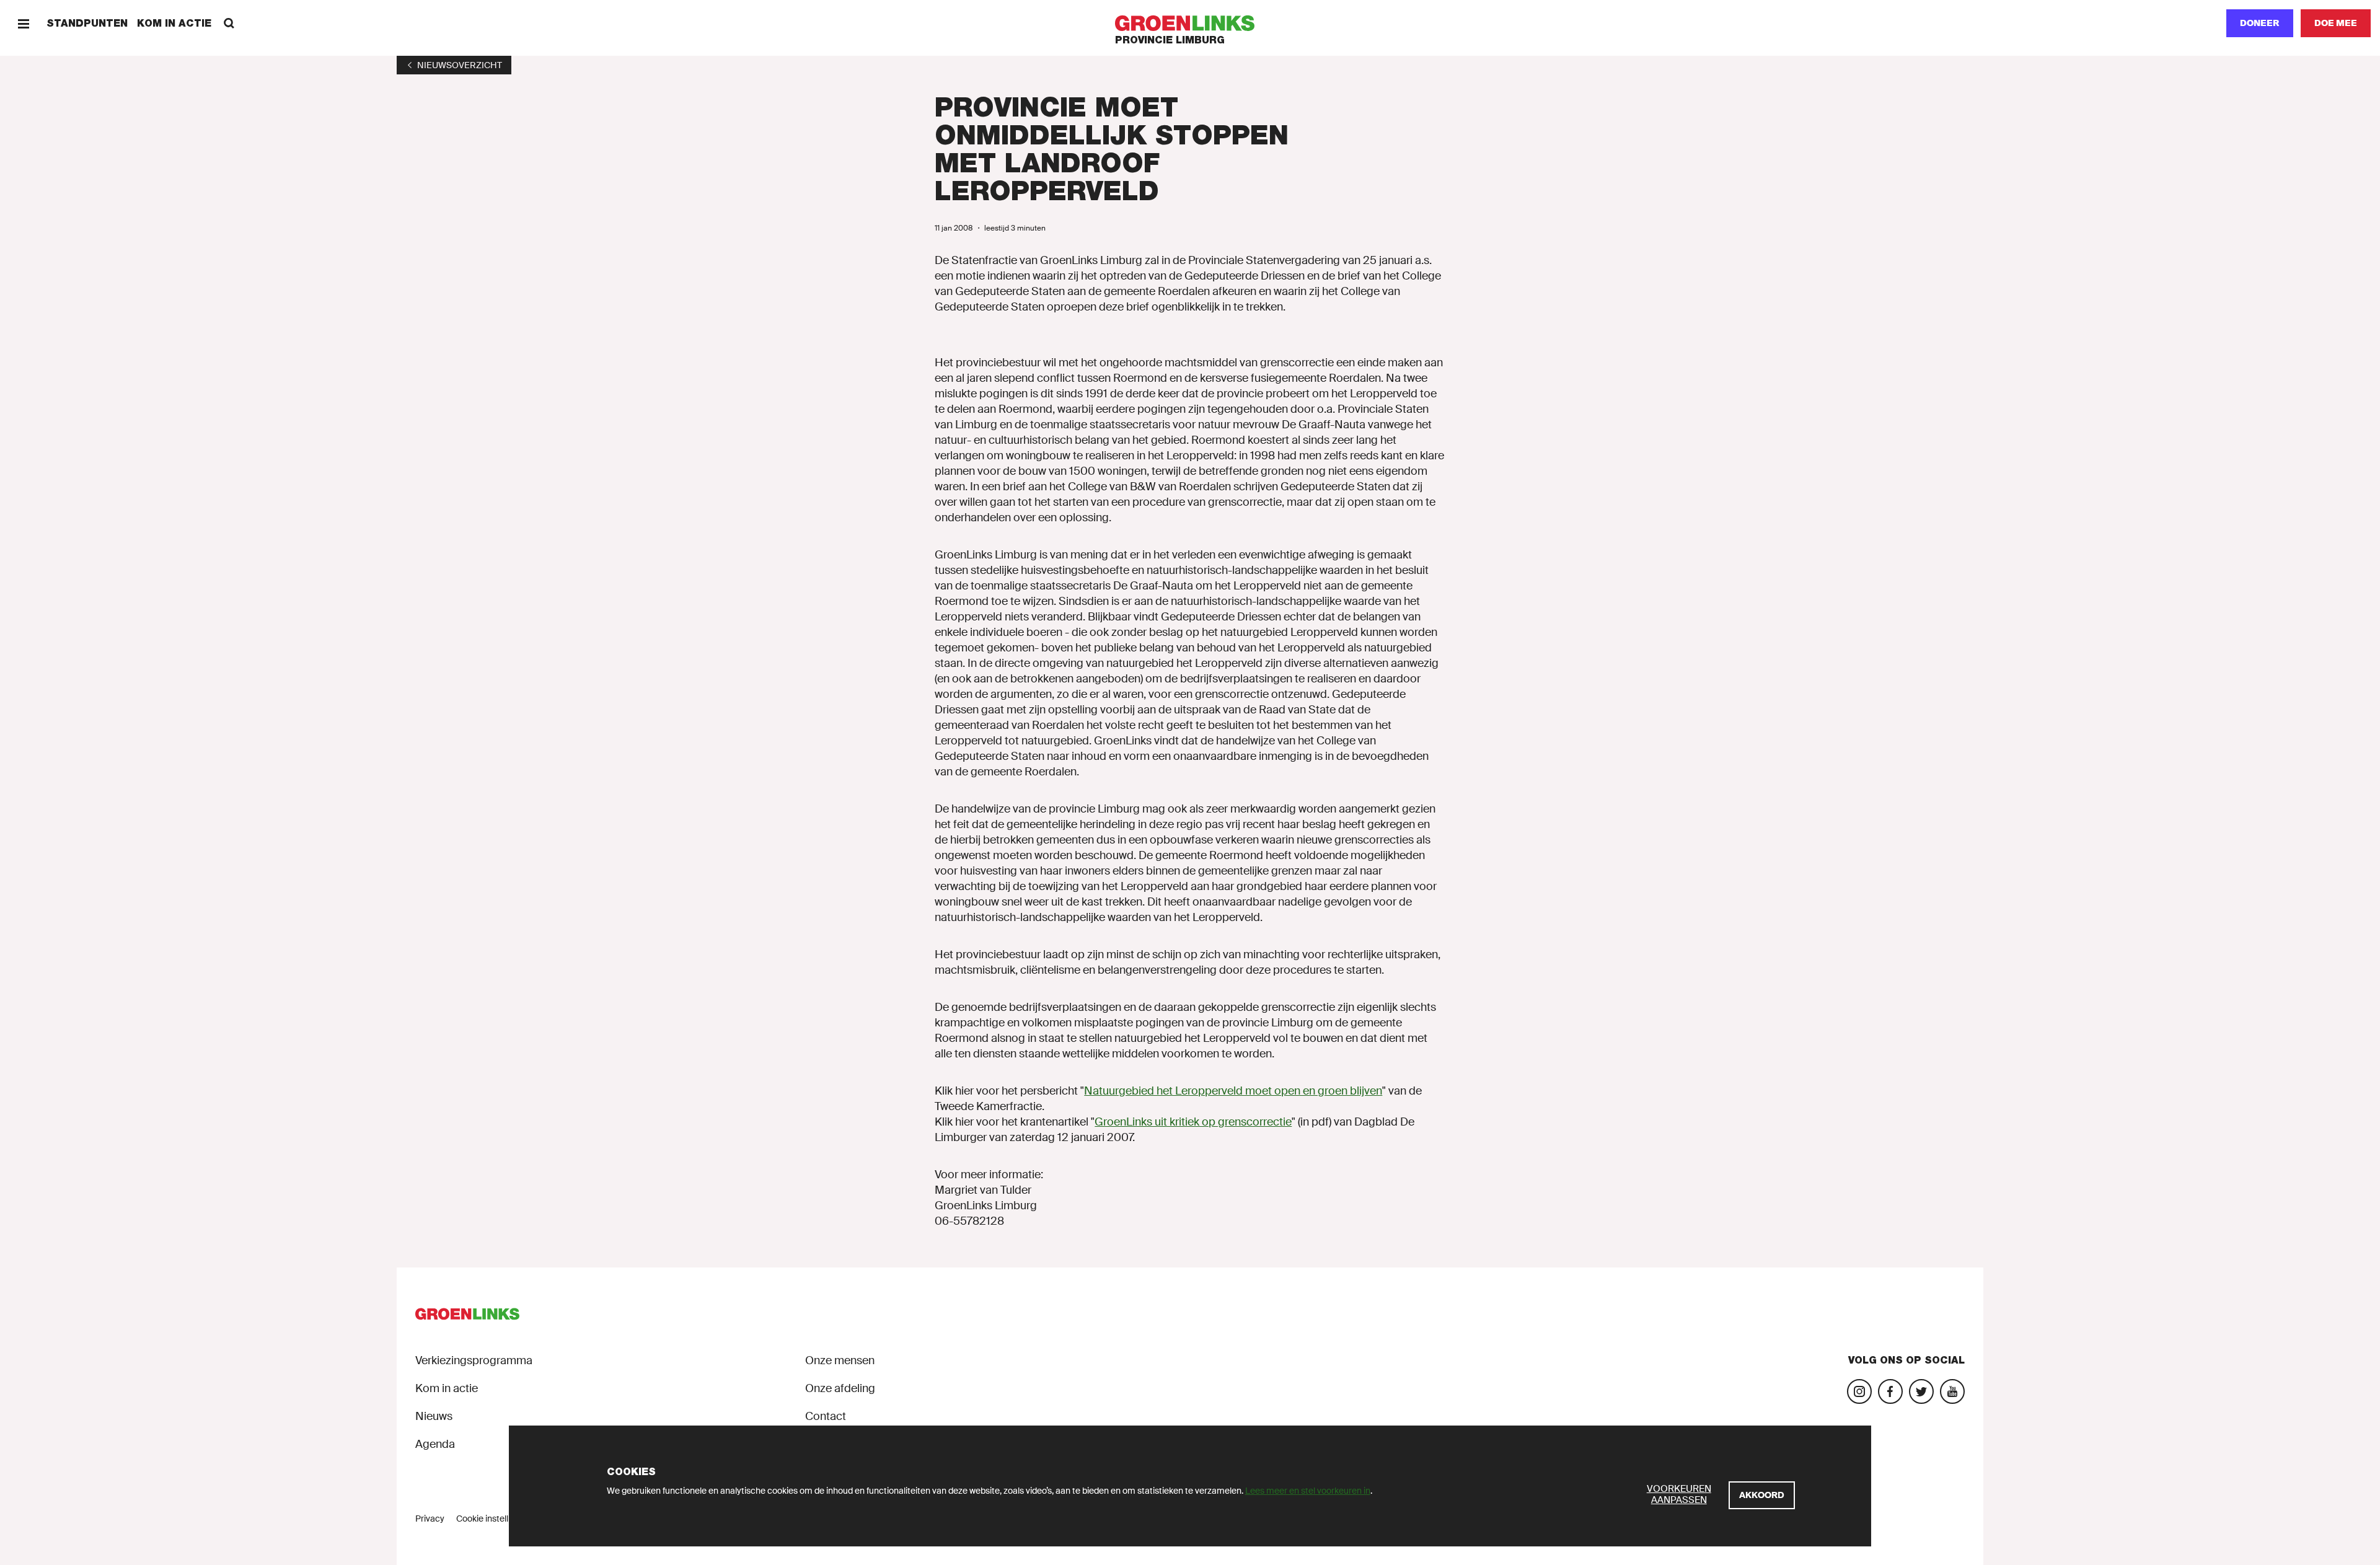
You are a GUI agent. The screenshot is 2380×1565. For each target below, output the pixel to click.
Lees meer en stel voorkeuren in (1308, 1491)
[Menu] (23, 23)
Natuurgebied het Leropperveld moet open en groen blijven (1233, 1091)
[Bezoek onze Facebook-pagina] (1890, 1391)
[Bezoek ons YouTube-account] (1952, 1391)
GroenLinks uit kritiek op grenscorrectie (1193, 1122)
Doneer (2260, 23)
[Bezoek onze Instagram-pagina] (1859, 1391)
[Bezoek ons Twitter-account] (1921, 1391)
